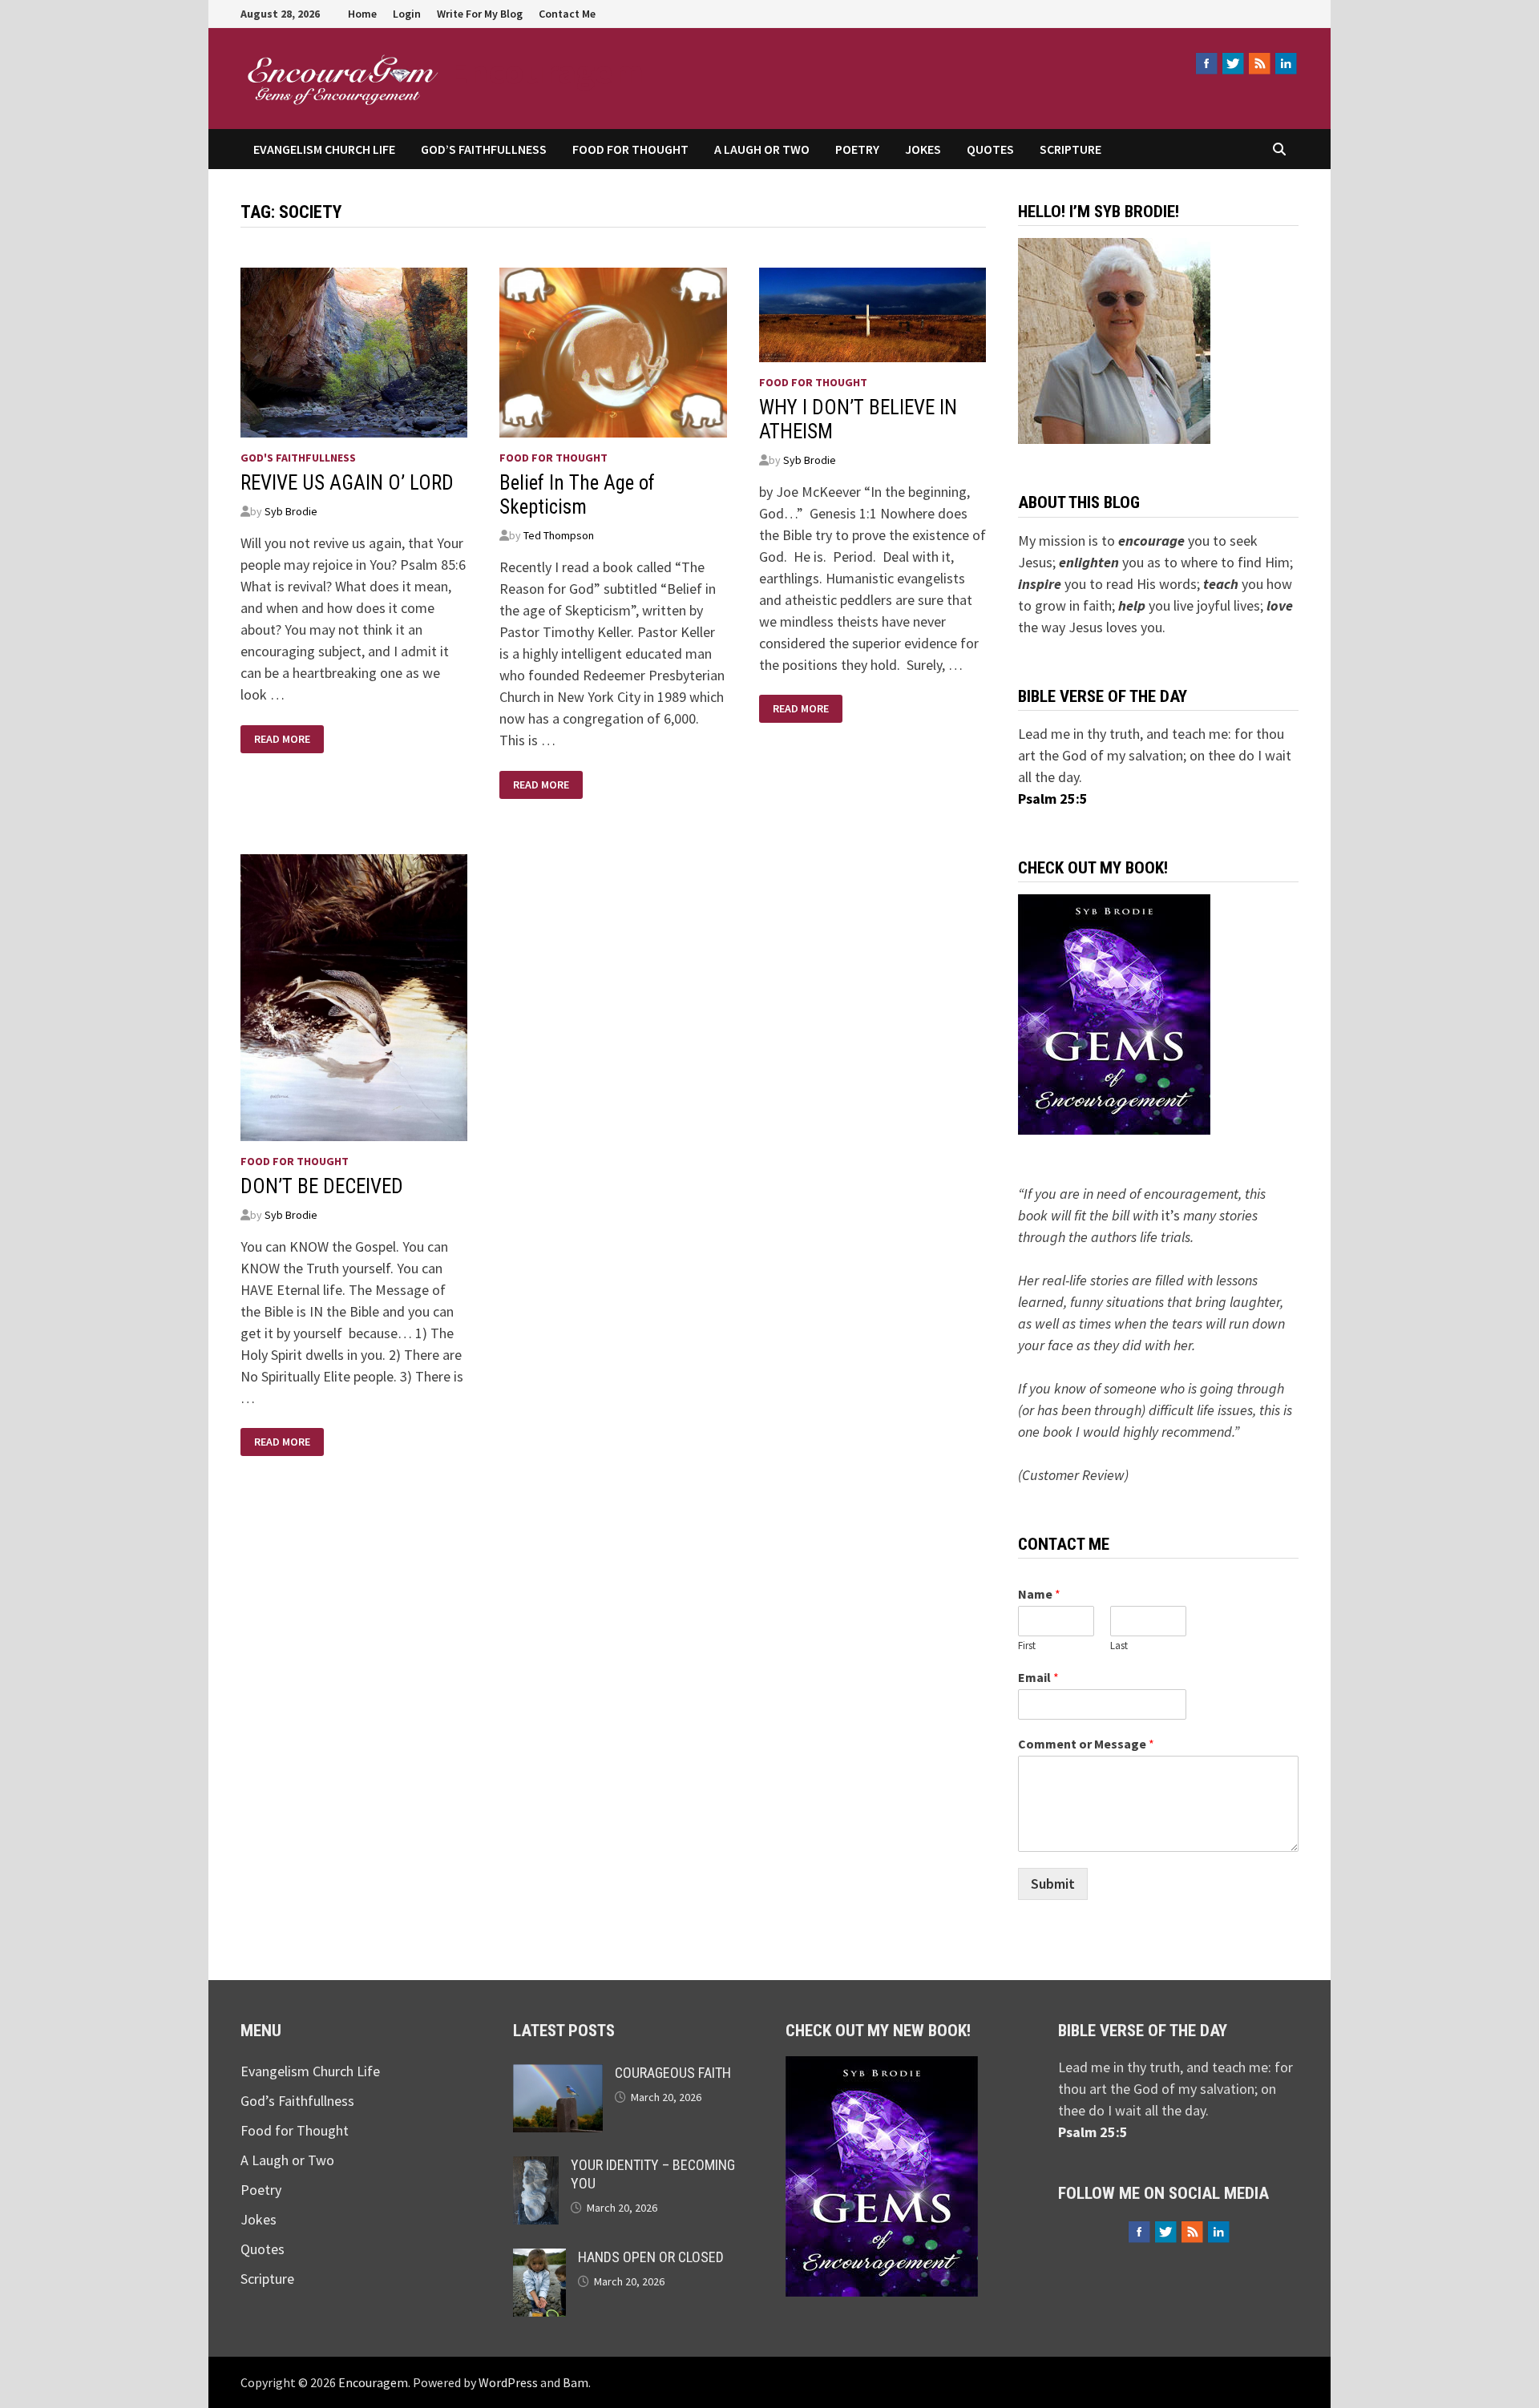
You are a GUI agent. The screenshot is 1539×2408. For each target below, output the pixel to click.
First (1027, 1646)
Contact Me (567, 14)
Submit (1053, 1884)
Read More (282, 739)
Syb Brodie (291, 511)
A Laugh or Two (762, 149)
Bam (576, 2382)
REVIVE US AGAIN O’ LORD (347, 483)
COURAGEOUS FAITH (673, 2073)
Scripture (1070, 149)
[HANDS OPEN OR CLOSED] (539, 2259)
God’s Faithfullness (484, 149)
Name (1039, 1594)
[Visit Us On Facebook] (1206, 63)
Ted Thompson (559, 535)
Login (407, 14)
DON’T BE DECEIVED (322, 1186)
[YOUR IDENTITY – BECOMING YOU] (536, 2167)
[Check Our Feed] (1259, 63)
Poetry (857, 149)
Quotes (990, 149)
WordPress (508, 2382)
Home (362, 14)
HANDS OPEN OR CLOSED (651, 2257)
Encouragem (546, 71)
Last (1119, 1646)
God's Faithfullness (298, 458)
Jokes (923, 149)
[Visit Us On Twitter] (1232, 63)
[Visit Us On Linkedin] (1285, 63)
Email (1038, 1677)
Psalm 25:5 (1053, 799)
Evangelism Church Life (324, 149)
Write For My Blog (480, 14)
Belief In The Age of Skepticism (577, 495)
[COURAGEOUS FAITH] (558, 2075)
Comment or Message (1086, 1744)
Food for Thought (630, 149)
